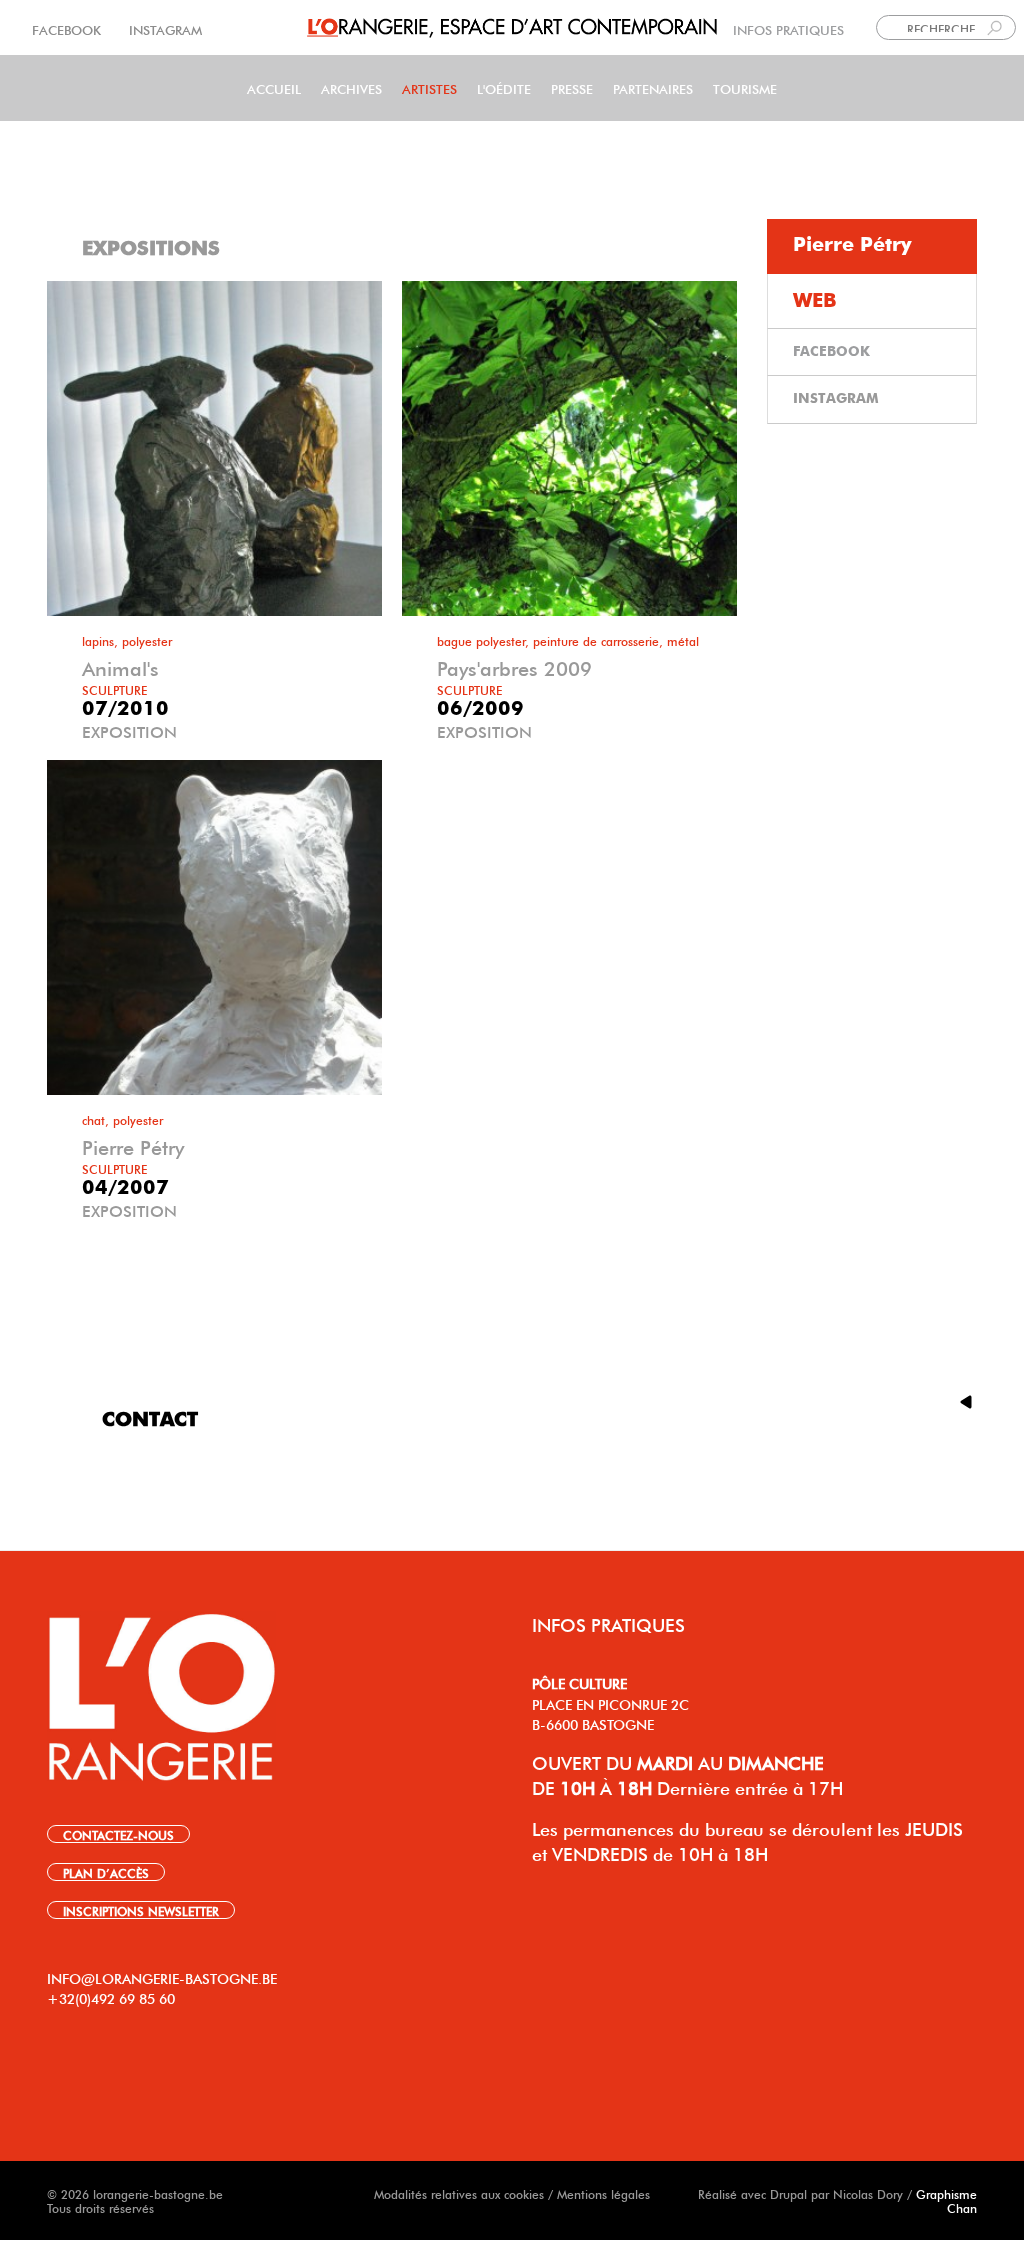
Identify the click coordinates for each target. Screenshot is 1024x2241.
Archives (351, 87)
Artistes (429, 87)
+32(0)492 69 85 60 (111, 1997)
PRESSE (572, 87)
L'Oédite (504, 87)
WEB (815, 301)
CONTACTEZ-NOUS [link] (118, 1834)
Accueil (274, 87)
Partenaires (653, 87)
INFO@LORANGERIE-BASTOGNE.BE (162, 1977)
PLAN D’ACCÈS (106, 1872)
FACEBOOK (68, 28)
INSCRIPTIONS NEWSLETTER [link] (141, 1910)
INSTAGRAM (163, 28)
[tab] (872, 246)
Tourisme (745, 87)
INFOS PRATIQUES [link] (788, 28)
